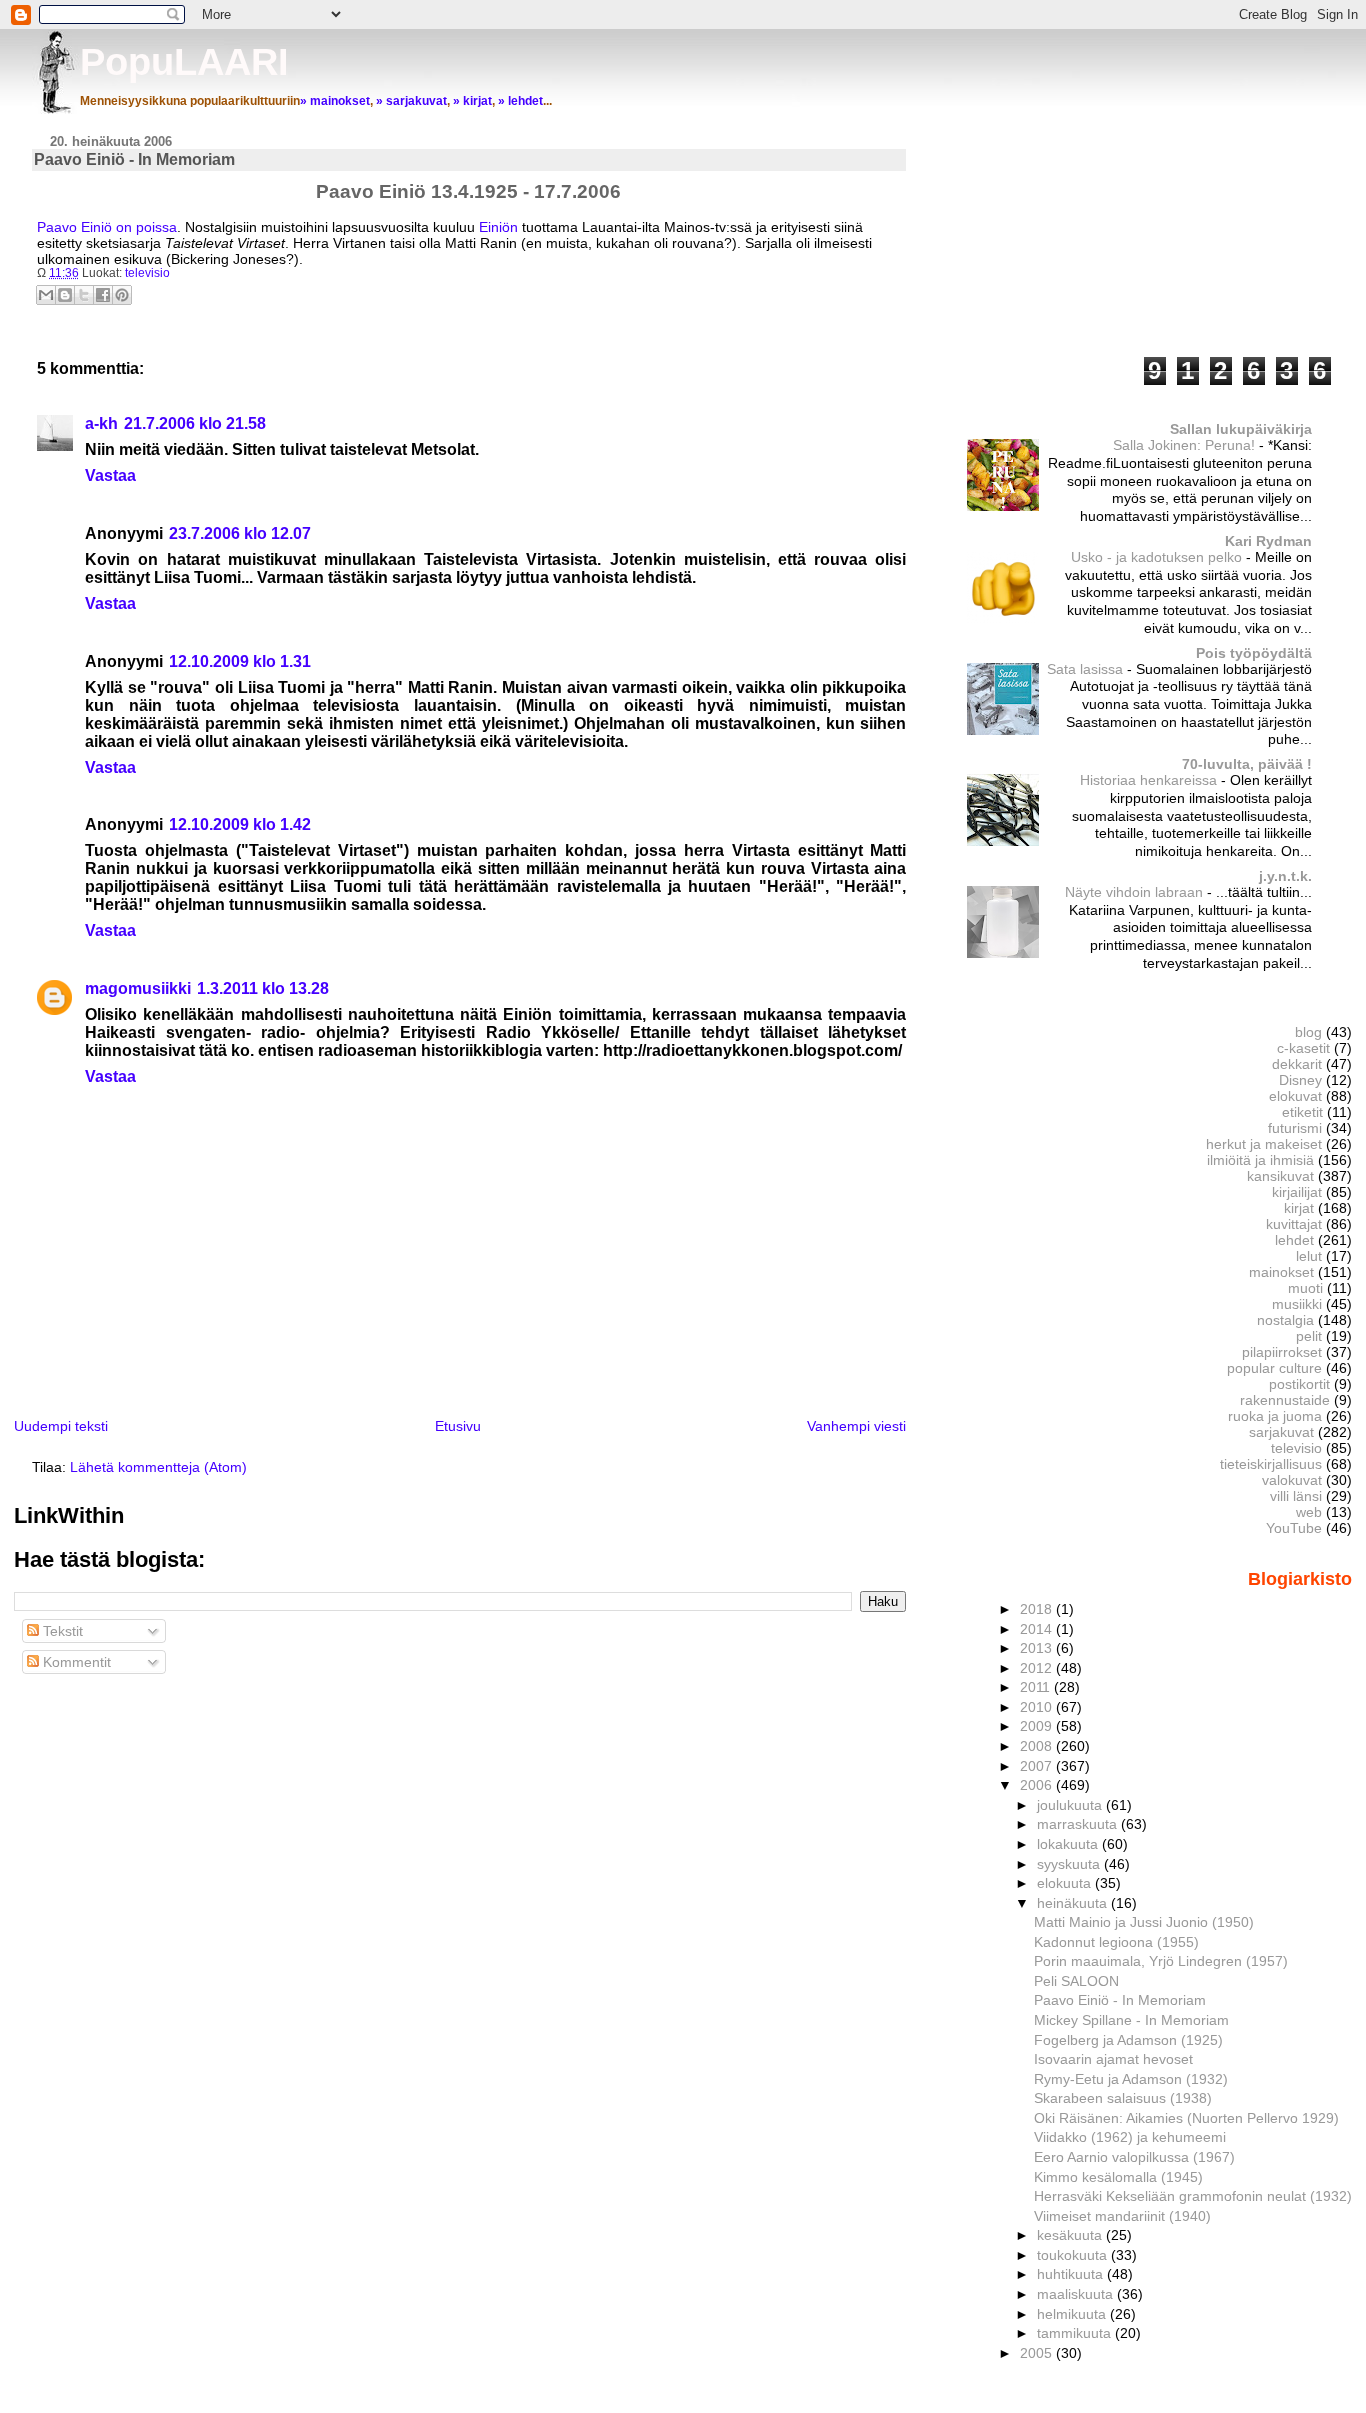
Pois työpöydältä (1254, 653)
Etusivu (458, 1426)
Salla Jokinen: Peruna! (1186, 445)
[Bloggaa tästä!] (65, 295)
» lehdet (520, 101)
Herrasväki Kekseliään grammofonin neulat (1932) (1193, 2196)
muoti (1305, 1288)
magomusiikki (138, 988)
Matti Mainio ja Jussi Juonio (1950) (1144, 1922)
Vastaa (110, 475)
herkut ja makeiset (1264, 1144)
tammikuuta (1076, 2333)
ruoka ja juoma (1275, 1416)
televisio (147, 273)
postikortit (1299, 1384)
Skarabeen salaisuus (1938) (1123, 2098)
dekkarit (1297, 1064)
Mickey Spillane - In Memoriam (1131, 2020)
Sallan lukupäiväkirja (1241, 429)
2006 (1038, 1785)
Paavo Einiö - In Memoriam (1120, 2000)
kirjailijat (1297, 1192)
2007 (1038, 1766)
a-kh (101, 423)
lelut (1309, 1256)
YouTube (1294, 1528)
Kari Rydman (1268, 541)
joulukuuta (1071, 1805)
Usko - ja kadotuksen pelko (1158, 557)
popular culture (1274, 1368)
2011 (1037, 1687)
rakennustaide (1285, 1400)
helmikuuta (1073, 2314)
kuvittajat (1294, 1224)
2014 (1038, 1629)
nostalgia (1285, 1320)
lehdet (1294, 1240)
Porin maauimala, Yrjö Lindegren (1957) (1161, 1961)
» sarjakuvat (411, 101)
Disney (1300, 1080)
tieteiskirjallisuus (1271, 1464)
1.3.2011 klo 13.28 (263, 988)
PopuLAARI (184, 61)
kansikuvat (1280, 1176)
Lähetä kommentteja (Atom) (158, 1467)
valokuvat (1292, 1480)
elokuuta (1066, 1883)
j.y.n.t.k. (1285, 876)
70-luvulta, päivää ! (1247, 764)
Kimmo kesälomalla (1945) (1118, 2177)
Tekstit (61, 1631)
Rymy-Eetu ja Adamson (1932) (1131, 2079)
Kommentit (75, 1662)
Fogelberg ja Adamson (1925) (1128, 2040)
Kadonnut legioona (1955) (1116, 1942)
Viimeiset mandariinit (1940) (1122, 2216)
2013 (1038, 1648)
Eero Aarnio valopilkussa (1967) (1134, 2157)
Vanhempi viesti (856, 1426)
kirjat (1299, 1208)
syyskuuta (1070, 1864)
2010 (1038, 1707)
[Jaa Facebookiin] (103, 295)
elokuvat (1295, 1096)
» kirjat (472, 101)
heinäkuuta (1074, 1903)
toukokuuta (1074, 2255)
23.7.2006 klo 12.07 (240, 533)
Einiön (498, 227)
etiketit (1302, 1112)
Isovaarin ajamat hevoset (1113, 2059)
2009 (1038, 1726)
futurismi (1295, 1128)
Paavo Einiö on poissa (107, 227)
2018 (1038, 1609)
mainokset (1281, 1272)
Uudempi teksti (61, 1426)
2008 (1038, 1746)
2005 (1038, 2353)
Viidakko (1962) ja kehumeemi (1130, 2137)
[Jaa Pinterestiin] (122, 295)
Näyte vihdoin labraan (1136, 892)
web (1309, 1512)
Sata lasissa (1087, 669)
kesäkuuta (1071, 2235)
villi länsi (1296, 1496)
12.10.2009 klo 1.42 (240, 824)
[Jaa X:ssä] (84, 295)
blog (1308, 1032)
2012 (1038, 1668)
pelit (1309, 1336)
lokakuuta (1069, 1844)
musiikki (1297, 1304)
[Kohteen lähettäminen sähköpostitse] (46, 295)
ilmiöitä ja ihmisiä (1260, 1160)
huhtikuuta (1072, 2274)
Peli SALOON (1076, 1981)
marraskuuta (1079, 1824)
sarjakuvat (1281, 1432)
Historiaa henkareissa (1150, 780)
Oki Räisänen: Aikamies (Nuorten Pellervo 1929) (1186, 2118)
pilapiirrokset (1282, 1352)
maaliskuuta (1077, 2294)
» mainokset (335, 101)
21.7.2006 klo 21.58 (195, 423)
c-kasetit (1303, 1048)
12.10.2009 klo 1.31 (240, 661)
